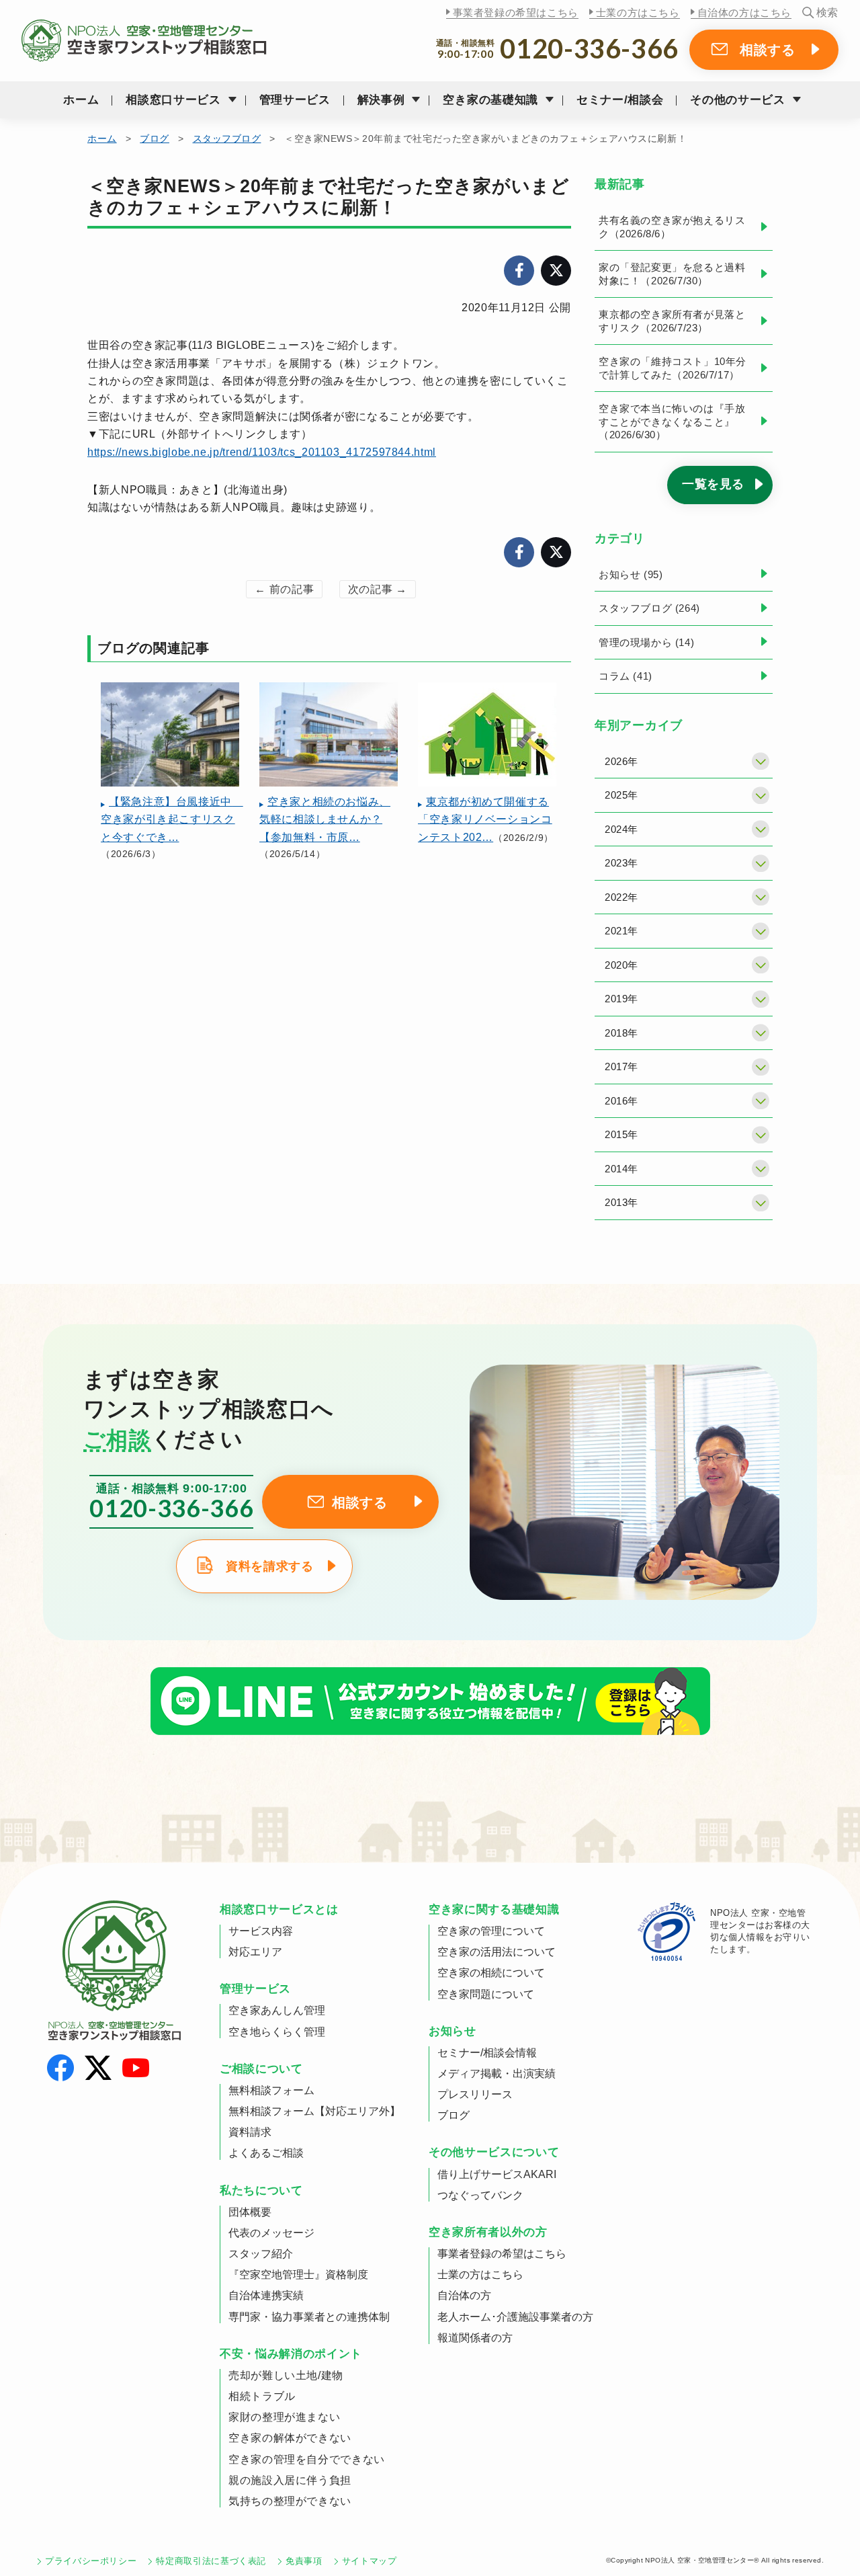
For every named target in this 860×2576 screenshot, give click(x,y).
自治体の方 (464, 2295)
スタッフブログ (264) (649, 608)
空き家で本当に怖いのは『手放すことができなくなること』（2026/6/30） (672, 421)
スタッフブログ (227, 138)
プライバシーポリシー (91, 2561)
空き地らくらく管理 (277, 2032)
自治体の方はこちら (744, 12)
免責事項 (304, 2561)
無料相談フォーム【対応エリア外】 (314, 2111)
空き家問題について (486, 1994)
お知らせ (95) (631, 574)
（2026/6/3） (172, 828)
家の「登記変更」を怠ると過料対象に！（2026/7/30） (672, 274)
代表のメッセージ (271, 2233)
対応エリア (255, 1952)
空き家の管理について (491, 1931)
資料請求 (250, 2132)
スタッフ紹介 (261, 2254)
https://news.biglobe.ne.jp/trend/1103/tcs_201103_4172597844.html (262, 452)
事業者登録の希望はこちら (516, 12)
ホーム (81, 100)
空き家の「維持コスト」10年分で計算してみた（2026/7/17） (673, 368)
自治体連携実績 (266, 2295)
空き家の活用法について (497, 1952)
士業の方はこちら (638, 12)
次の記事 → (378, 589)
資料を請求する (269, 1566)
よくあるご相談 (266, 2153)
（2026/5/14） (325, 828)
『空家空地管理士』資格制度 (298, 2275)
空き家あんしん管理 (277, 2010)
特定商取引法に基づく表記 (211, 2561)
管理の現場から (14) (646, 642)
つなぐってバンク (480, 2195)
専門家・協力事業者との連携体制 (309, 2317)
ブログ (155, 138)
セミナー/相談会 (620, 100)
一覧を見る (713, 484)
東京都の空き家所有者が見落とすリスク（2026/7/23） (672, 321)
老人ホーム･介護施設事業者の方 (515, 2317)
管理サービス (295, 100)
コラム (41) (626, 676)
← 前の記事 (284, 589)
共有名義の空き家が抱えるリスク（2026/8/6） (672, 227)
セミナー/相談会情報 (487, 2053)
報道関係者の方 (475, 2338)
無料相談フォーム (271, 2090)
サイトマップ (370, 2561)
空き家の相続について (491, 1973)
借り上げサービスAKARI (497, 2174)
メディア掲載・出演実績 (497, 2074)
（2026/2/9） (486, 819)
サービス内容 (261, 1931)
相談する (768, 50)
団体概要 (250, 2212)
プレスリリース (475, 2094)
